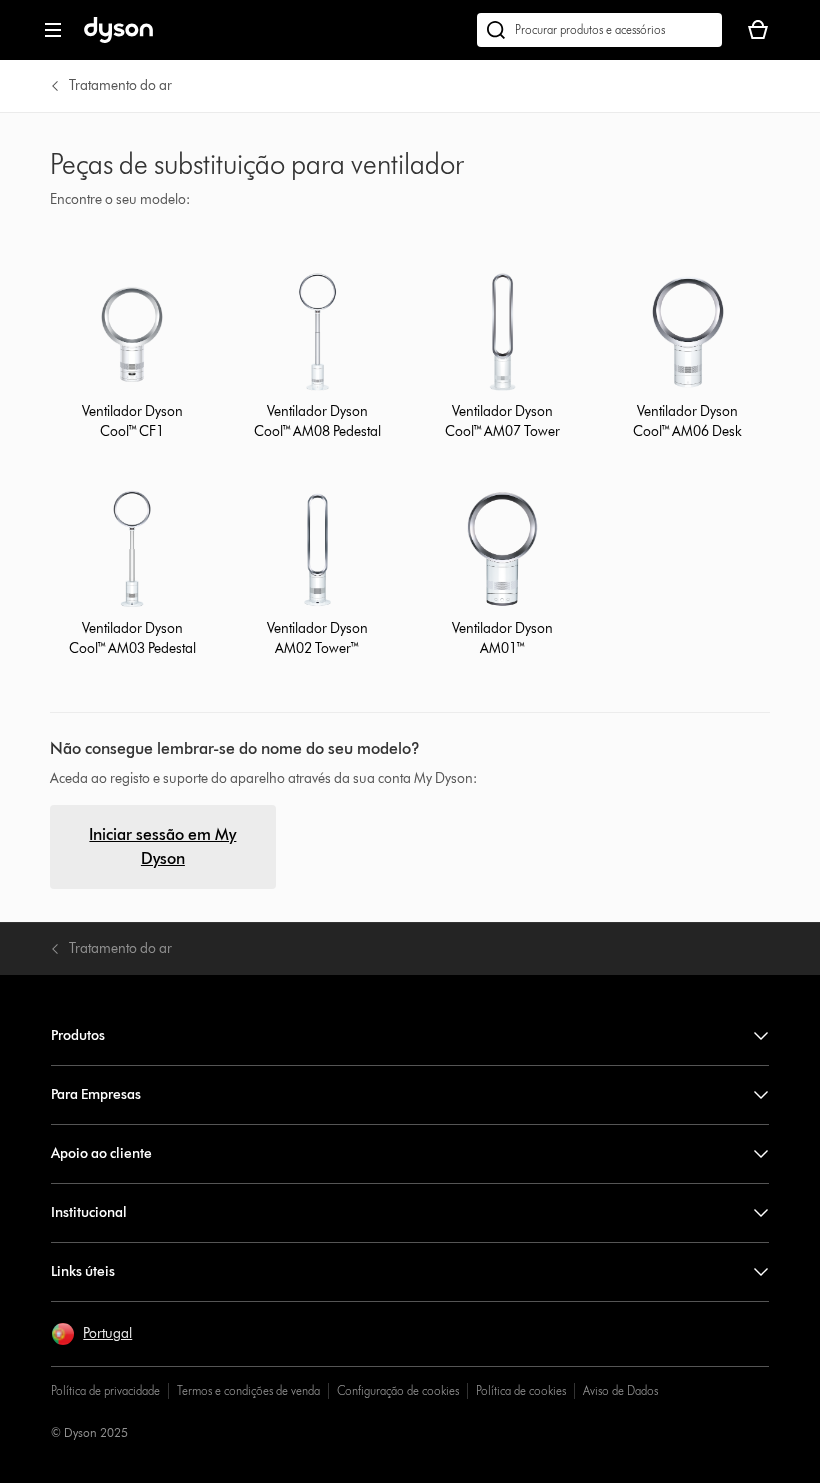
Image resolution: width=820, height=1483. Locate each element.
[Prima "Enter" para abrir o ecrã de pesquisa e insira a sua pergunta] (599, 30)
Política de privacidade (105, 1390)
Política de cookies (521, 1390)
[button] (91, 1334)
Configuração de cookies (398, 1390)
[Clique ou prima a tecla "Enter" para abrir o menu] (53, 30)
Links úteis (83, 1271)
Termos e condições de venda (248, 1390)
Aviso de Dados (620, 1390)
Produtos (78, 1035)
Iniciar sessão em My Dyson (162, 846)
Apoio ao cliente (101, 1153)
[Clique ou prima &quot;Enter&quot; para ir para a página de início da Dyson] (118, 38)
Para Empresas (96, 1094)
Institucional (89, 1212)
